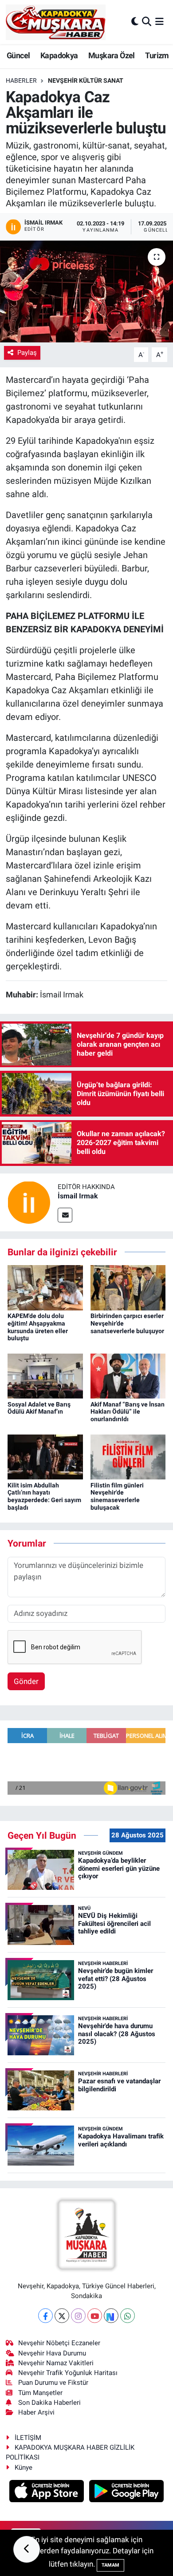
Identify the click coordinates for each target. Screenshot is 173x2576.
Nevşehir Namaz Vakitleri (56, 2363)
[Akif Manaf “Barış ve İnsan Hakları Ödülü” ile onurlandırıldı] (128, 1375)
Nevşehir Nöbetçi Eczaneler (59, 2343)
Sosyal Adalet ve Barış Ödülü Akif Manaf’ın (39, 1408)
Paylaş (27, 353)
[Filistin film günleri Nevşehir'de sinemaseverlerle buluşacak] (128, 1456)
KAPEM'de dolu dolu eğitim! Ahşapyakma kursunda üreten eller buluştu (38, 1327)
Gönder (26, 1681)
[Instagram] (78, 2316)
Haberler (21, 80)
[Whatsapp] (128, 2316)
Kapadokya (59, 55)
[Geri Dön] (27, 2549)
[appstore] (48, 2492)
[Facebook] (45, 2316)
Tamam (110, 2565)
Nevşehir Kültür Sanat (86, 80)
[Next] (111, 2316)
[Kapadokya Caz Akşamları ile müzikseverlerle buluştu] (86, 291)
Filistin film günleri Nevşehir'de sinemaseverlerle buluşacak (117, 1496)
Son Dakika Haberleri (49, 2403)
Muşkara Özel (112, 55)
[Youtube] (95, 2316)
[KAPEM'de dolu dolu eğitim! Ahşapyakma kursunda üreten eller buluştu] (45, 1287)
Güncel (18, 55)
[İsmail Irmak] (29, 1202)
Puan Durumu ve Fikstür (53, 2383)
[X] (62, 2316)
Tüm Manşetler (40, 2393)
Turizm (157, 55)
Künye (24, 2467)
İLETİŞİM (28, 2438)
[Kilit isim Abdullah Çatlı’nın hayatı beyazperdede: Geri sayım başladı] (45, 1456)
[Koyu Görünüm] (135, 22)
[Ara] (147, 22)
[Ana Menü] (159, 22)
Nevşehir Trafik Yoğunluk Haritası (68, 2373)
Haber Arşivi (36, 2412)
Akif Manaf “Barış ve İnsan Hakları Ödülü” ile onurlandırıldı (128, 1412)
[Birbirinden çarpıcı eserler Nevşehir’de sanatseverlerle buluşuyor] (128, 1287)
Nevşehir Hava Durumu (52, 2353)
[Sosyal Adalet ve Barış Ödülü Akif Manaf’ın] (45, 1375)
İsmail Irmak (78, 1196)
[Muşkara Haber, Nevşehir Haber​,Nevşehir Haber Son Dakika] (56, 22)
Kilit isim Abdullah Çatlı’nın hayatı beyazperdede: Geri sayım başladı (44, 1496)
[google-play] (127, 2492)
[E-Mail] (65, 1215)
